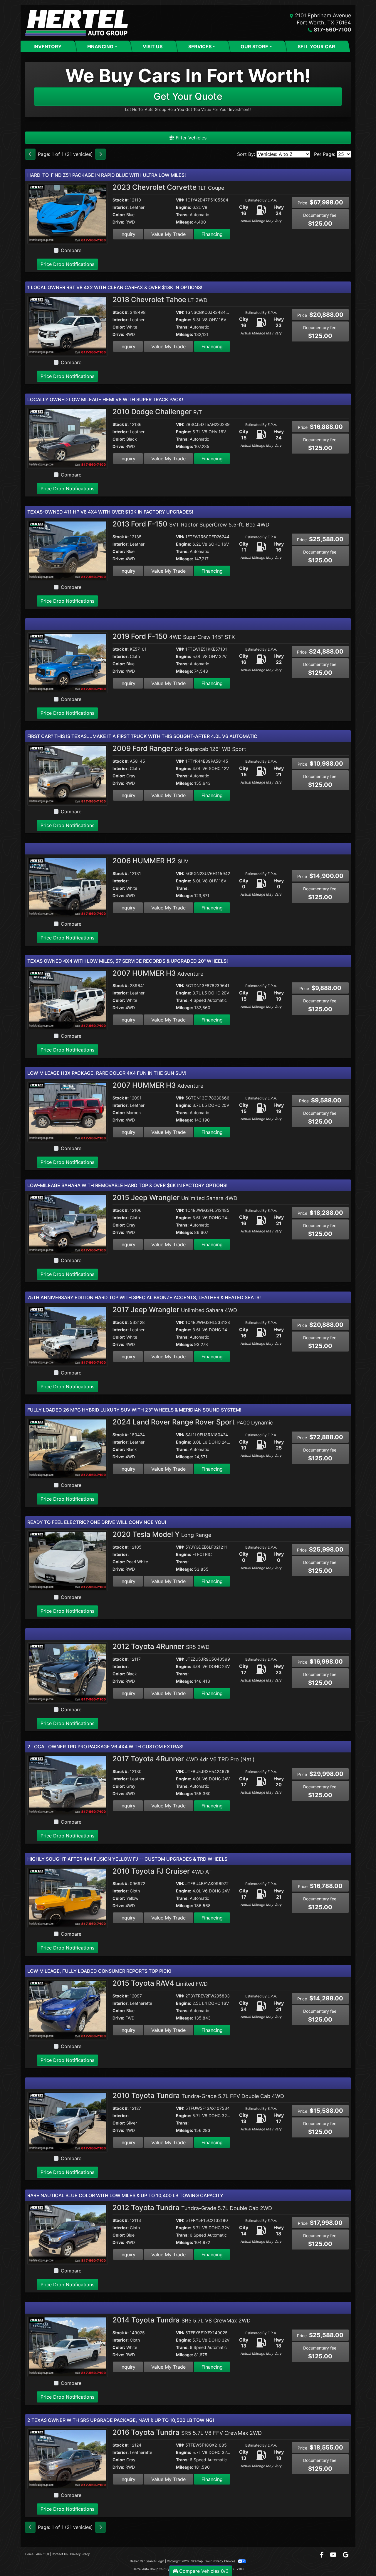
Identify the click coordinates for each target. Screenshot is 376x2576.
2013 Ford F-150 (191, 524)
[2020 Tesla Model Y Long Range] (68, 1560)
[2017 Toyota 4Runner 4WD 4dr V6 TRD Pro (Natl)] (68, 1785)
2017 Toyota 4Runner (184, 1759)
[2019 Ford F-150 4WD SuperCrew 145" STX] (68, 662)
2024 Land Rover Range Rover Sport (193, 1422)
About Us (43, 2554)
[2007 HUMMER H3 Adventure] (68, 999)
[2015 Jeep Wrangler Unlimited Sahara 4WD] (68, 1224)
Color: (119, 215)
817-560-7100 (332, 30)
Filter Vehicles (190, 138)
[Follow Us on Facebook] (323, 2555)
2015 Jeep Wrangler (175, 1198)
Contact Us (60, 2554)
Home (29, 2554)
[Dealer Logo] (76, 23)
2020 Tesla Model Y (162, 1534)
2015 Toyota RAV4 (160, 1983)
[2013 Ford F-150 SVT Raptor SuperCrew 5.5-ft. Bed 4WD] (68, 550)
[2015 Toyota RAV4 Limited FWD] (68, 2009)
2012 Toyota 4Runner (161, 1646)
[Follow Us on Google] (346, 2555)
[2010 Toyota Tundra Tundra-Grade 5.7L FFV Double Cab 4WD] (68, 2122)
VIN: (180, 200)
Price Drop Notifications (67, 264)
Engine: (184, 207)
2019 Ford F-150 (174, 636)
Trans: (182, 215)
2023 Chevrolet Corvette (168, 187)
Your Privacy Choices (221, 2561)
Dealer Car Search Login (147, 2561)
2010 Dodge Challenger (157, 412)
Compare (71, 250)
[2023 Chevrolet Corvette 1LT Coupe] (68, 213)
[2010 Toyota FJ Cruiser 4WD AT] (68, 1897)
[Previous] (30, 154)
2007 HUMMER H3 (158, 973)
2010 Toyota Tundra (198, 2096)
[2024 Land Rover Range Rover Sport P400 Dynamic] (68, 1448)
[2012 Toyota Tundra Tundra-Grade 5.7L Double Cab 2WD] (68, 2234)
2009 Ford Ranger (179, 748)
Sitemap (197, 2561)
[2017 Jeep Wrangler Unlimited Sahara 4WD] (68, 1336)
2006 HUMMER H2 (150, 861)
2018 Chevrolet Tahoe (160, 300)
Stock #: (121, 200)
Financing (212, 234)
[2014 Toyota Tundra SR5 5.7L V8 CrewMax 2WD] (68, 2346)
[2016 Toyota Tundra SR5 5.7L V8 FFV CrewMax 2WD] (68, 2458)
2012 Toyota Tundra (192, 2208)
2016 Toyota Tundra (187, 2432)
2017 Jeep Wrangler (175, 1310)
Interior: (121, 207)
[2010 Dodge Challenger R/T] (68, 438)
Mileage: (184, 222)
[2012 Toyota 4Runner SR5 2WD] (68, 1673)
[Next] (100, 154)
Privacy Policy (80, 2554)
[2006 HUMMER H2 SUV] (68, 887)
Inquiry (128, 234)
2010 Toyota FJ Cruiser (162, 1871)
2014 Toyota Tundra (182, 2320)
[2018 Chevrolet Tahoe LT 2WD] (68, 326)
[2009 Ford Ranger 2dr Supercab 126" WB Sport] (68, 775)
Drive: (118, 222)
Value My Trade (168, 234)
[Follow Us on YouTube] (334, 2555)
